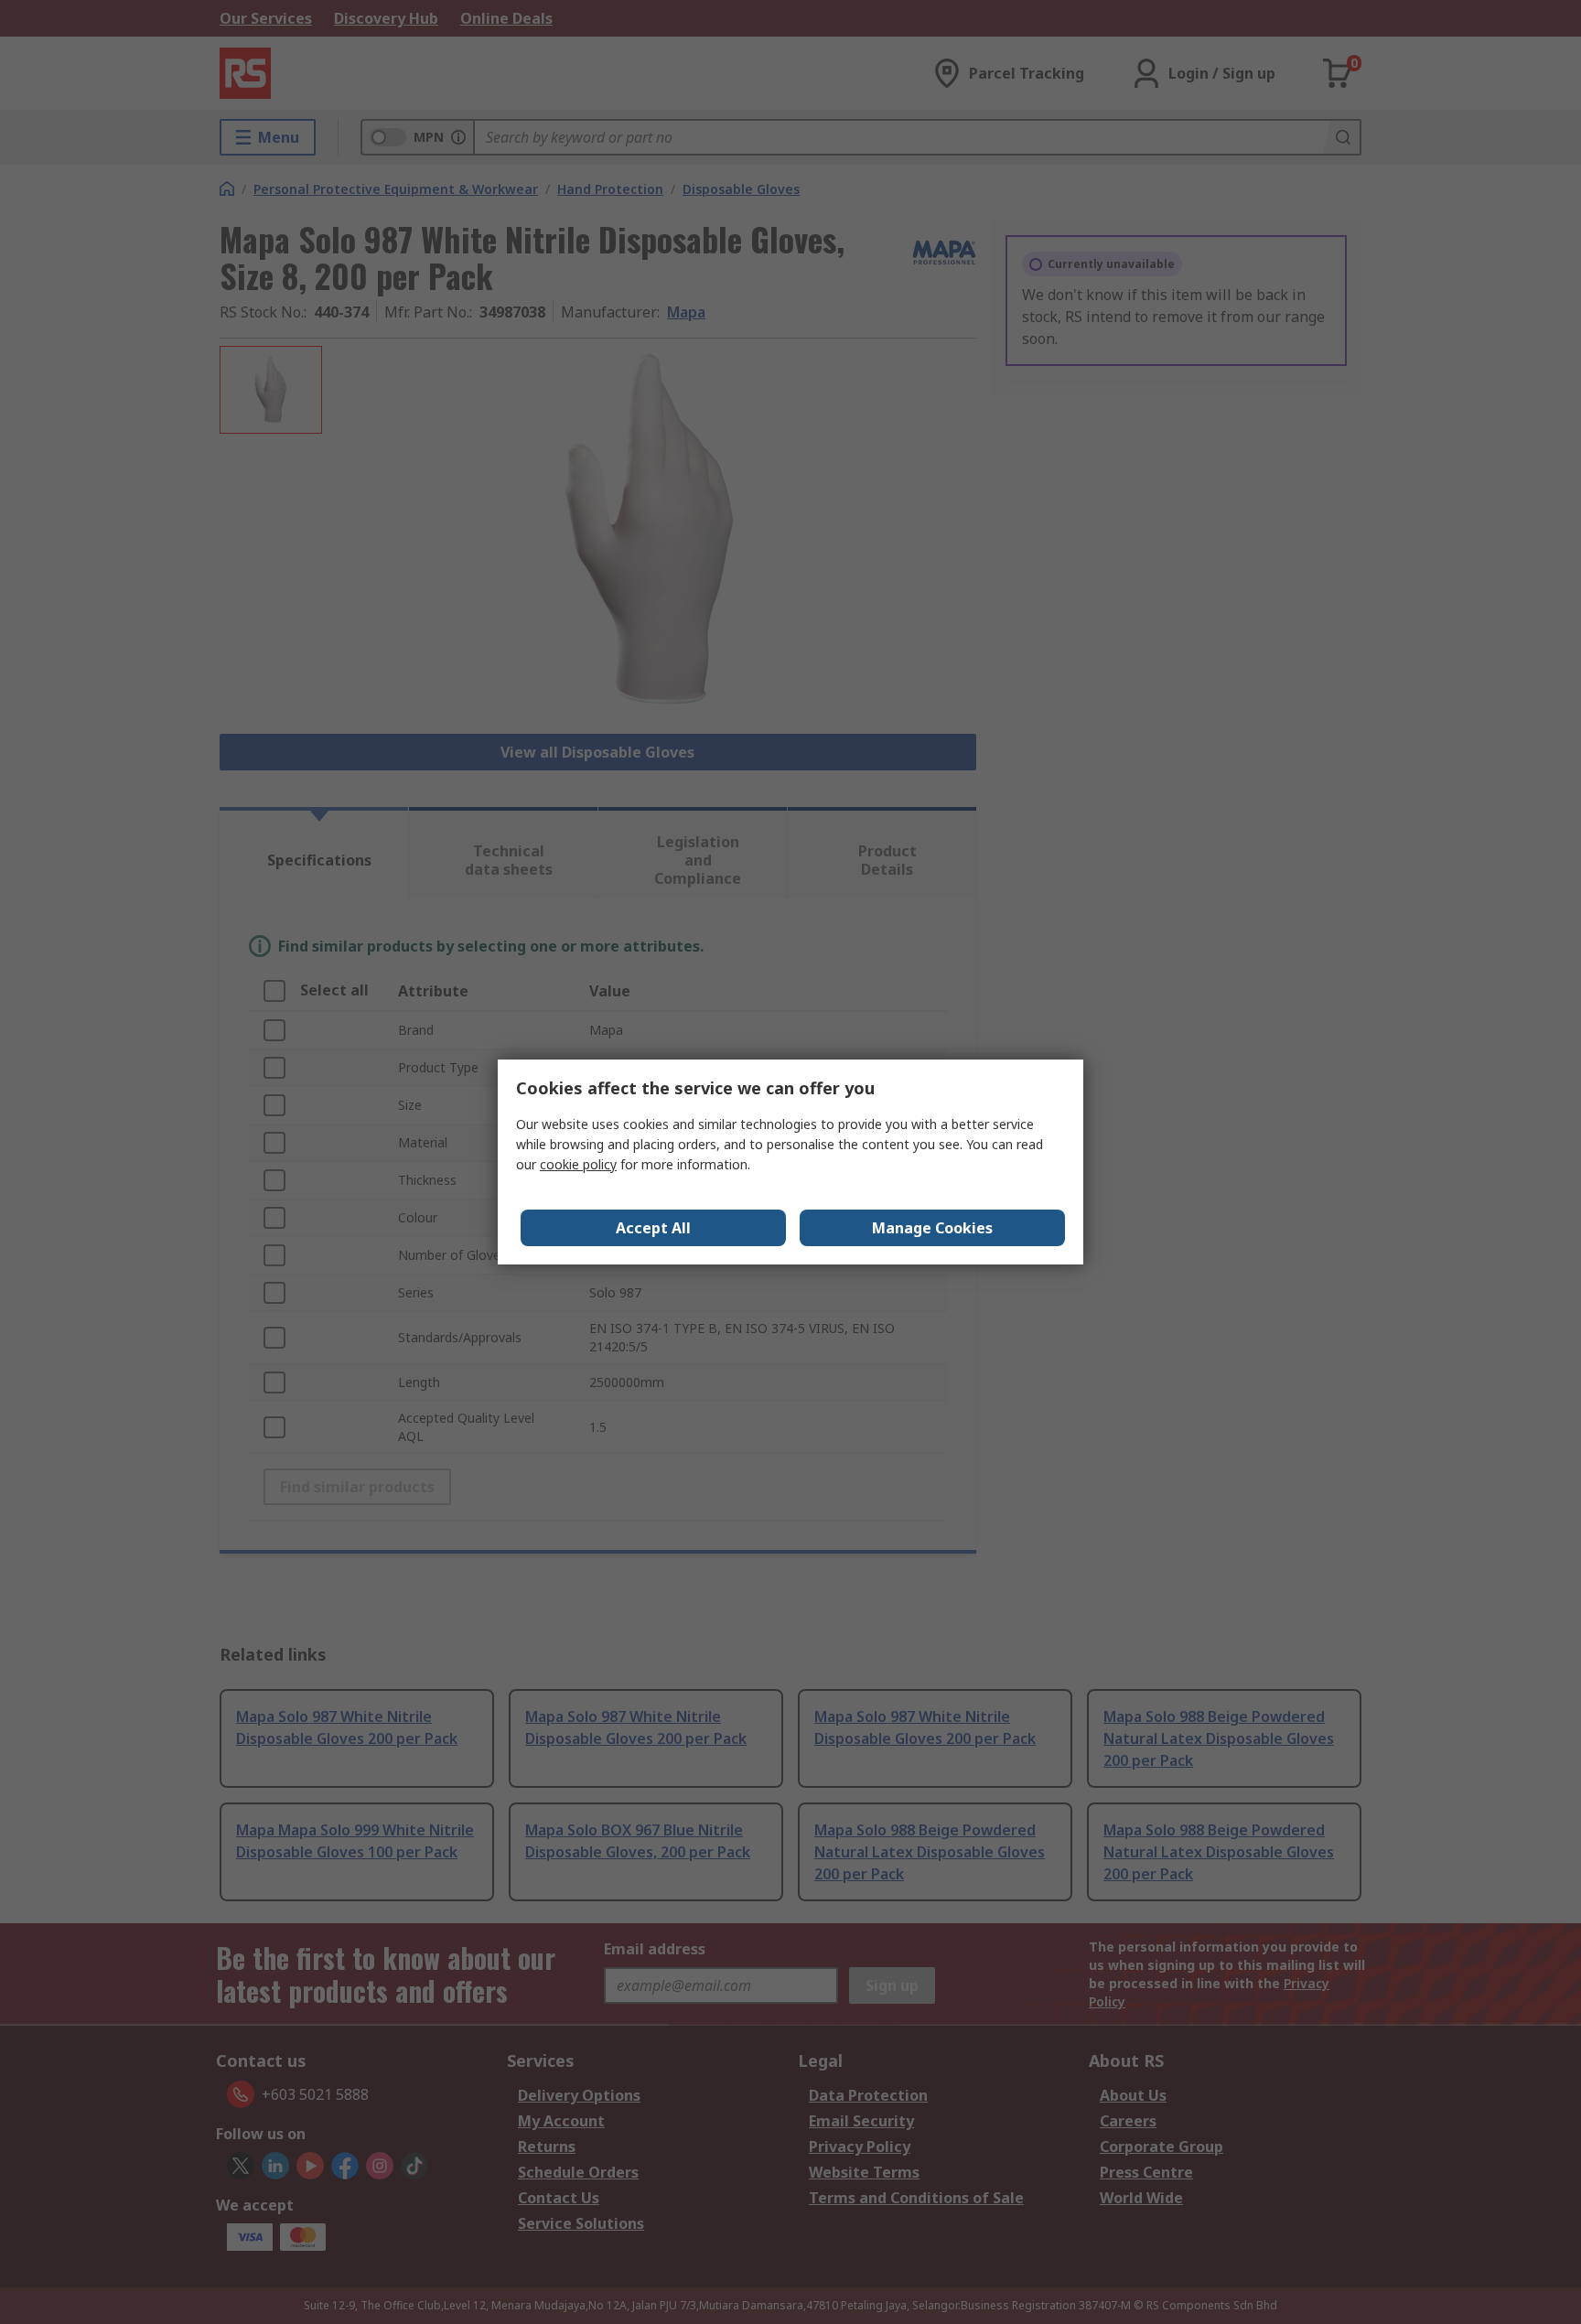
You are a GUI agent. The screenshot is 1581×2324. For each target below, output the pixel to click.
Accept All (653, 1228)
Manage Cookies (932, 1228)
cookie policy (578, 1164)
